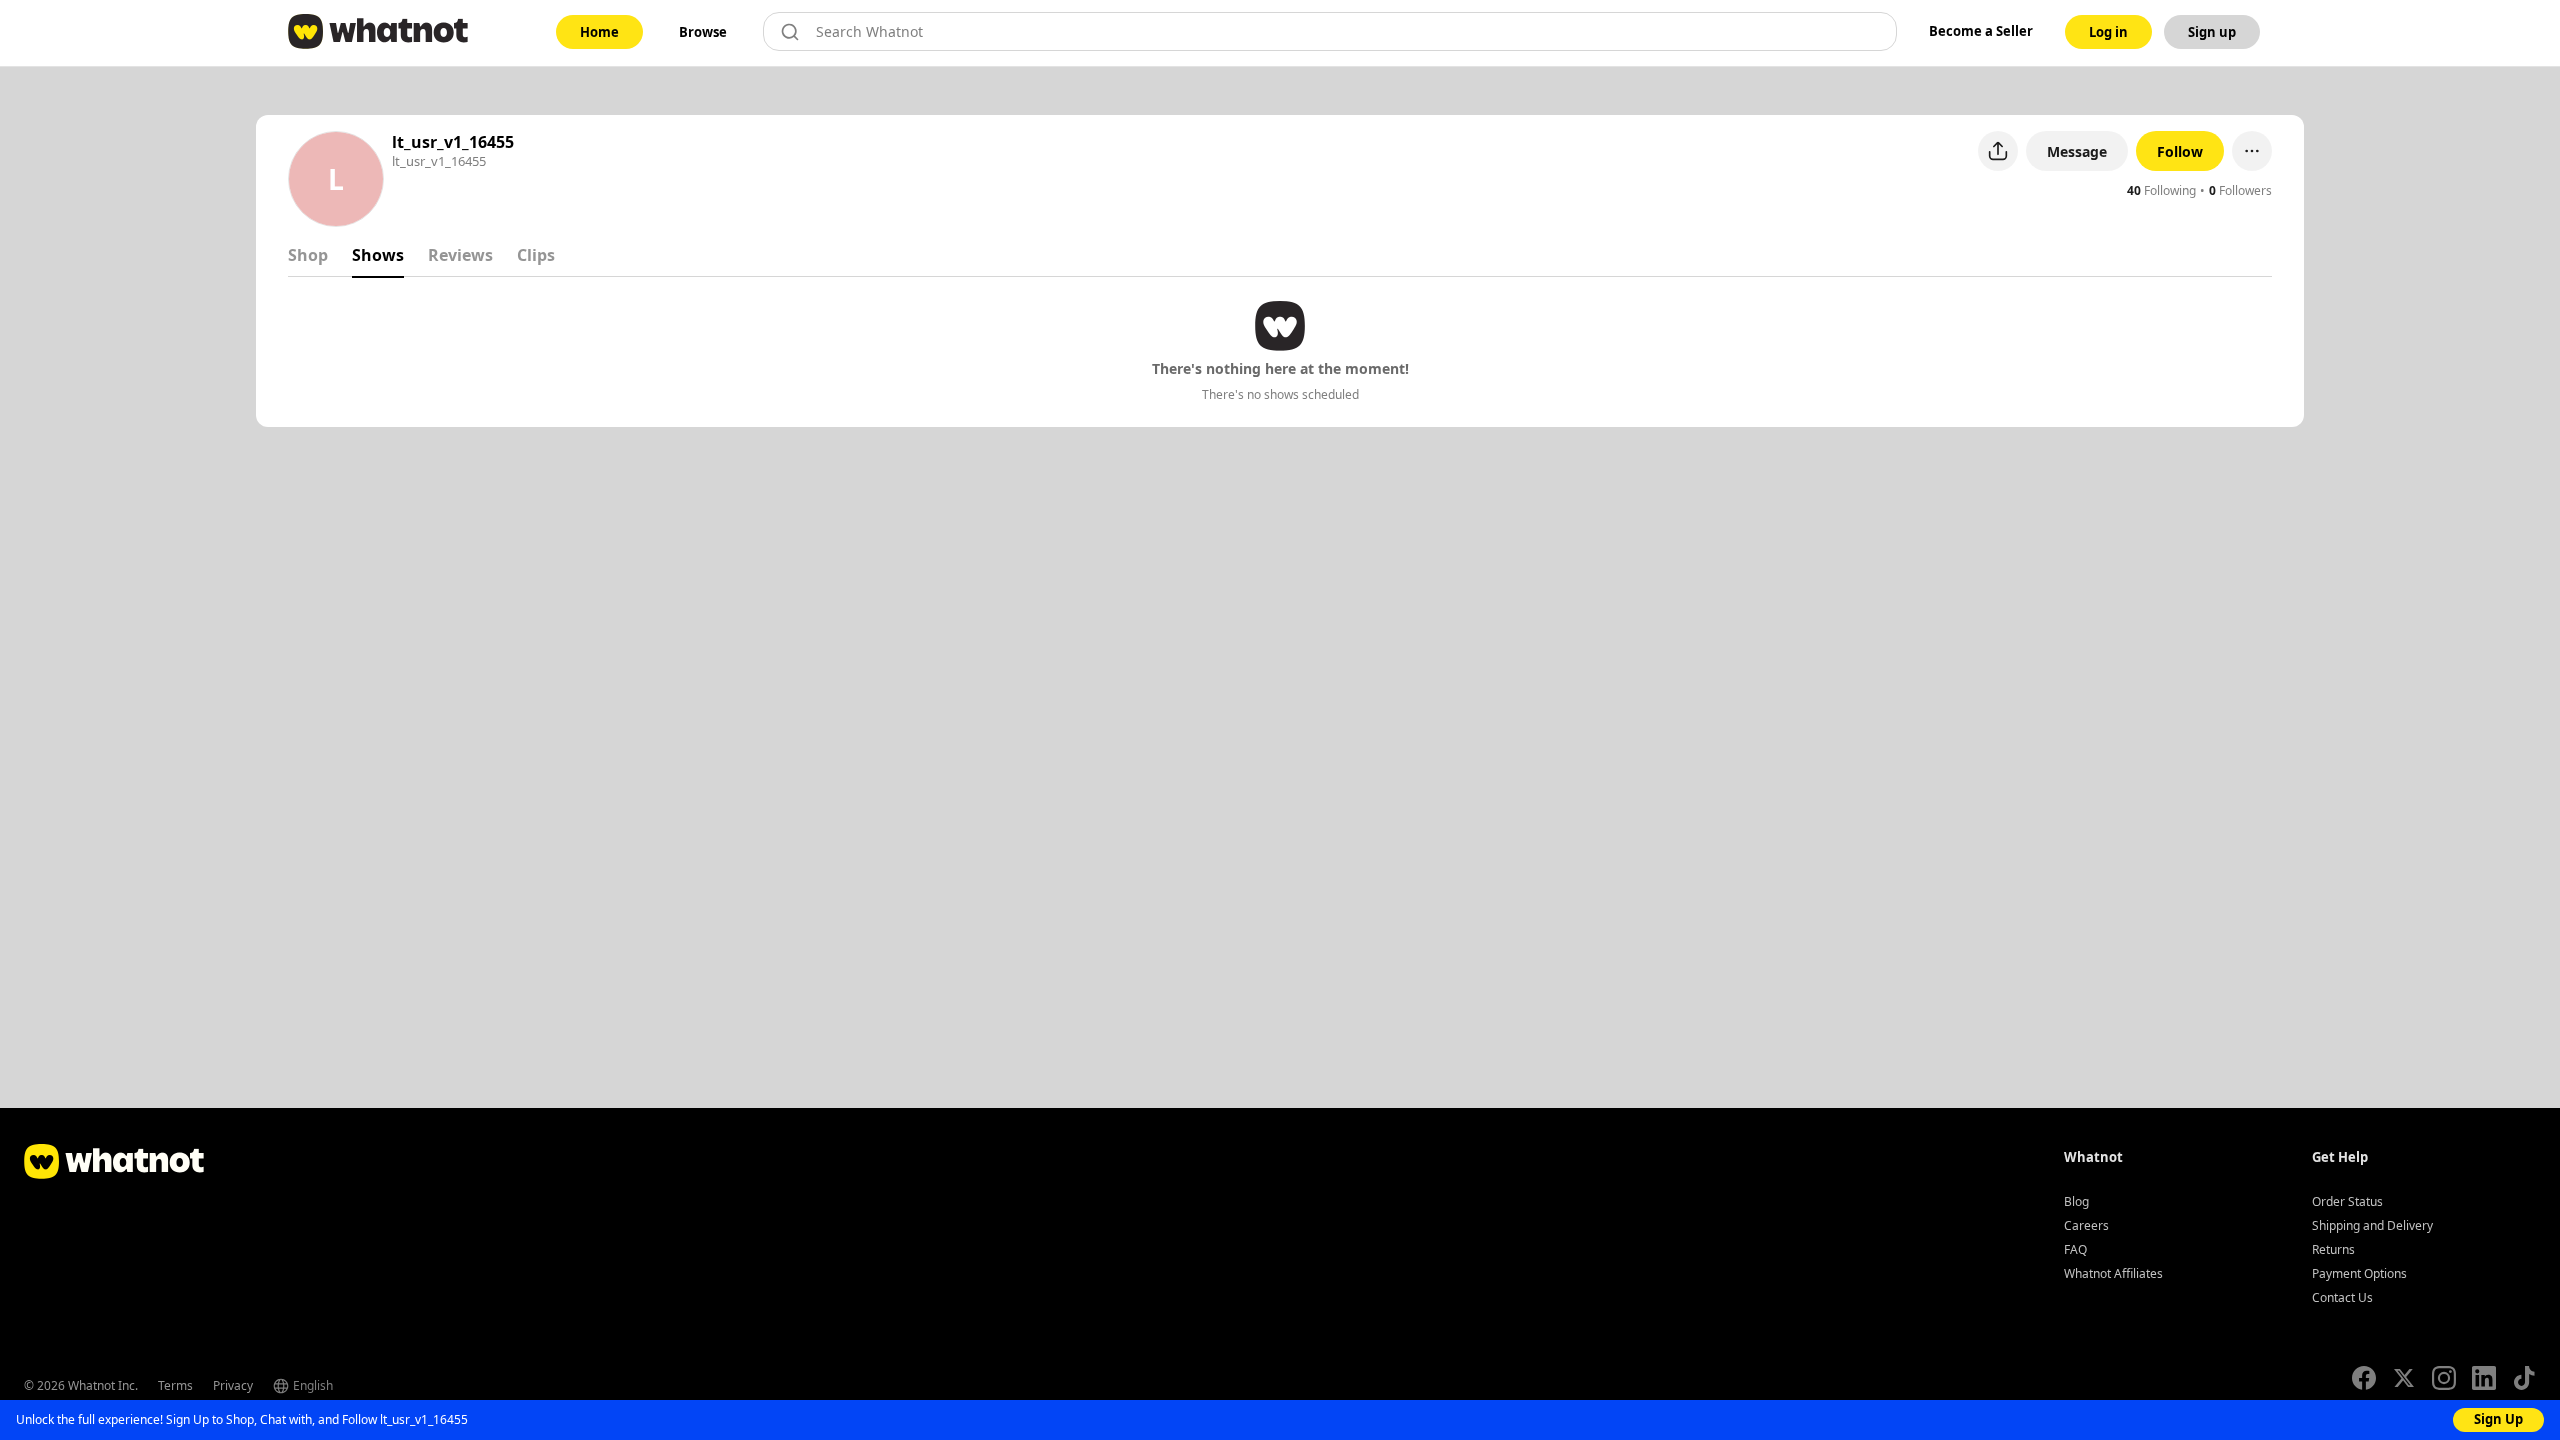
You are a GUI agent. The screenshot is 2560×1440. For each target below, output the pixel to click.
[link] (599, 32)
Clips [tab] (536, 255)
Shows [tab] (378, 255)
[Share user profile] (1998, 151)
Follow (2180, 151)
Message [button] (2077, 151)
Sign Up (2498, 1419)
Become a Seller (1981, 31)
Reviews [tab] (460, 255)
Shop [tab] (308, 255)
